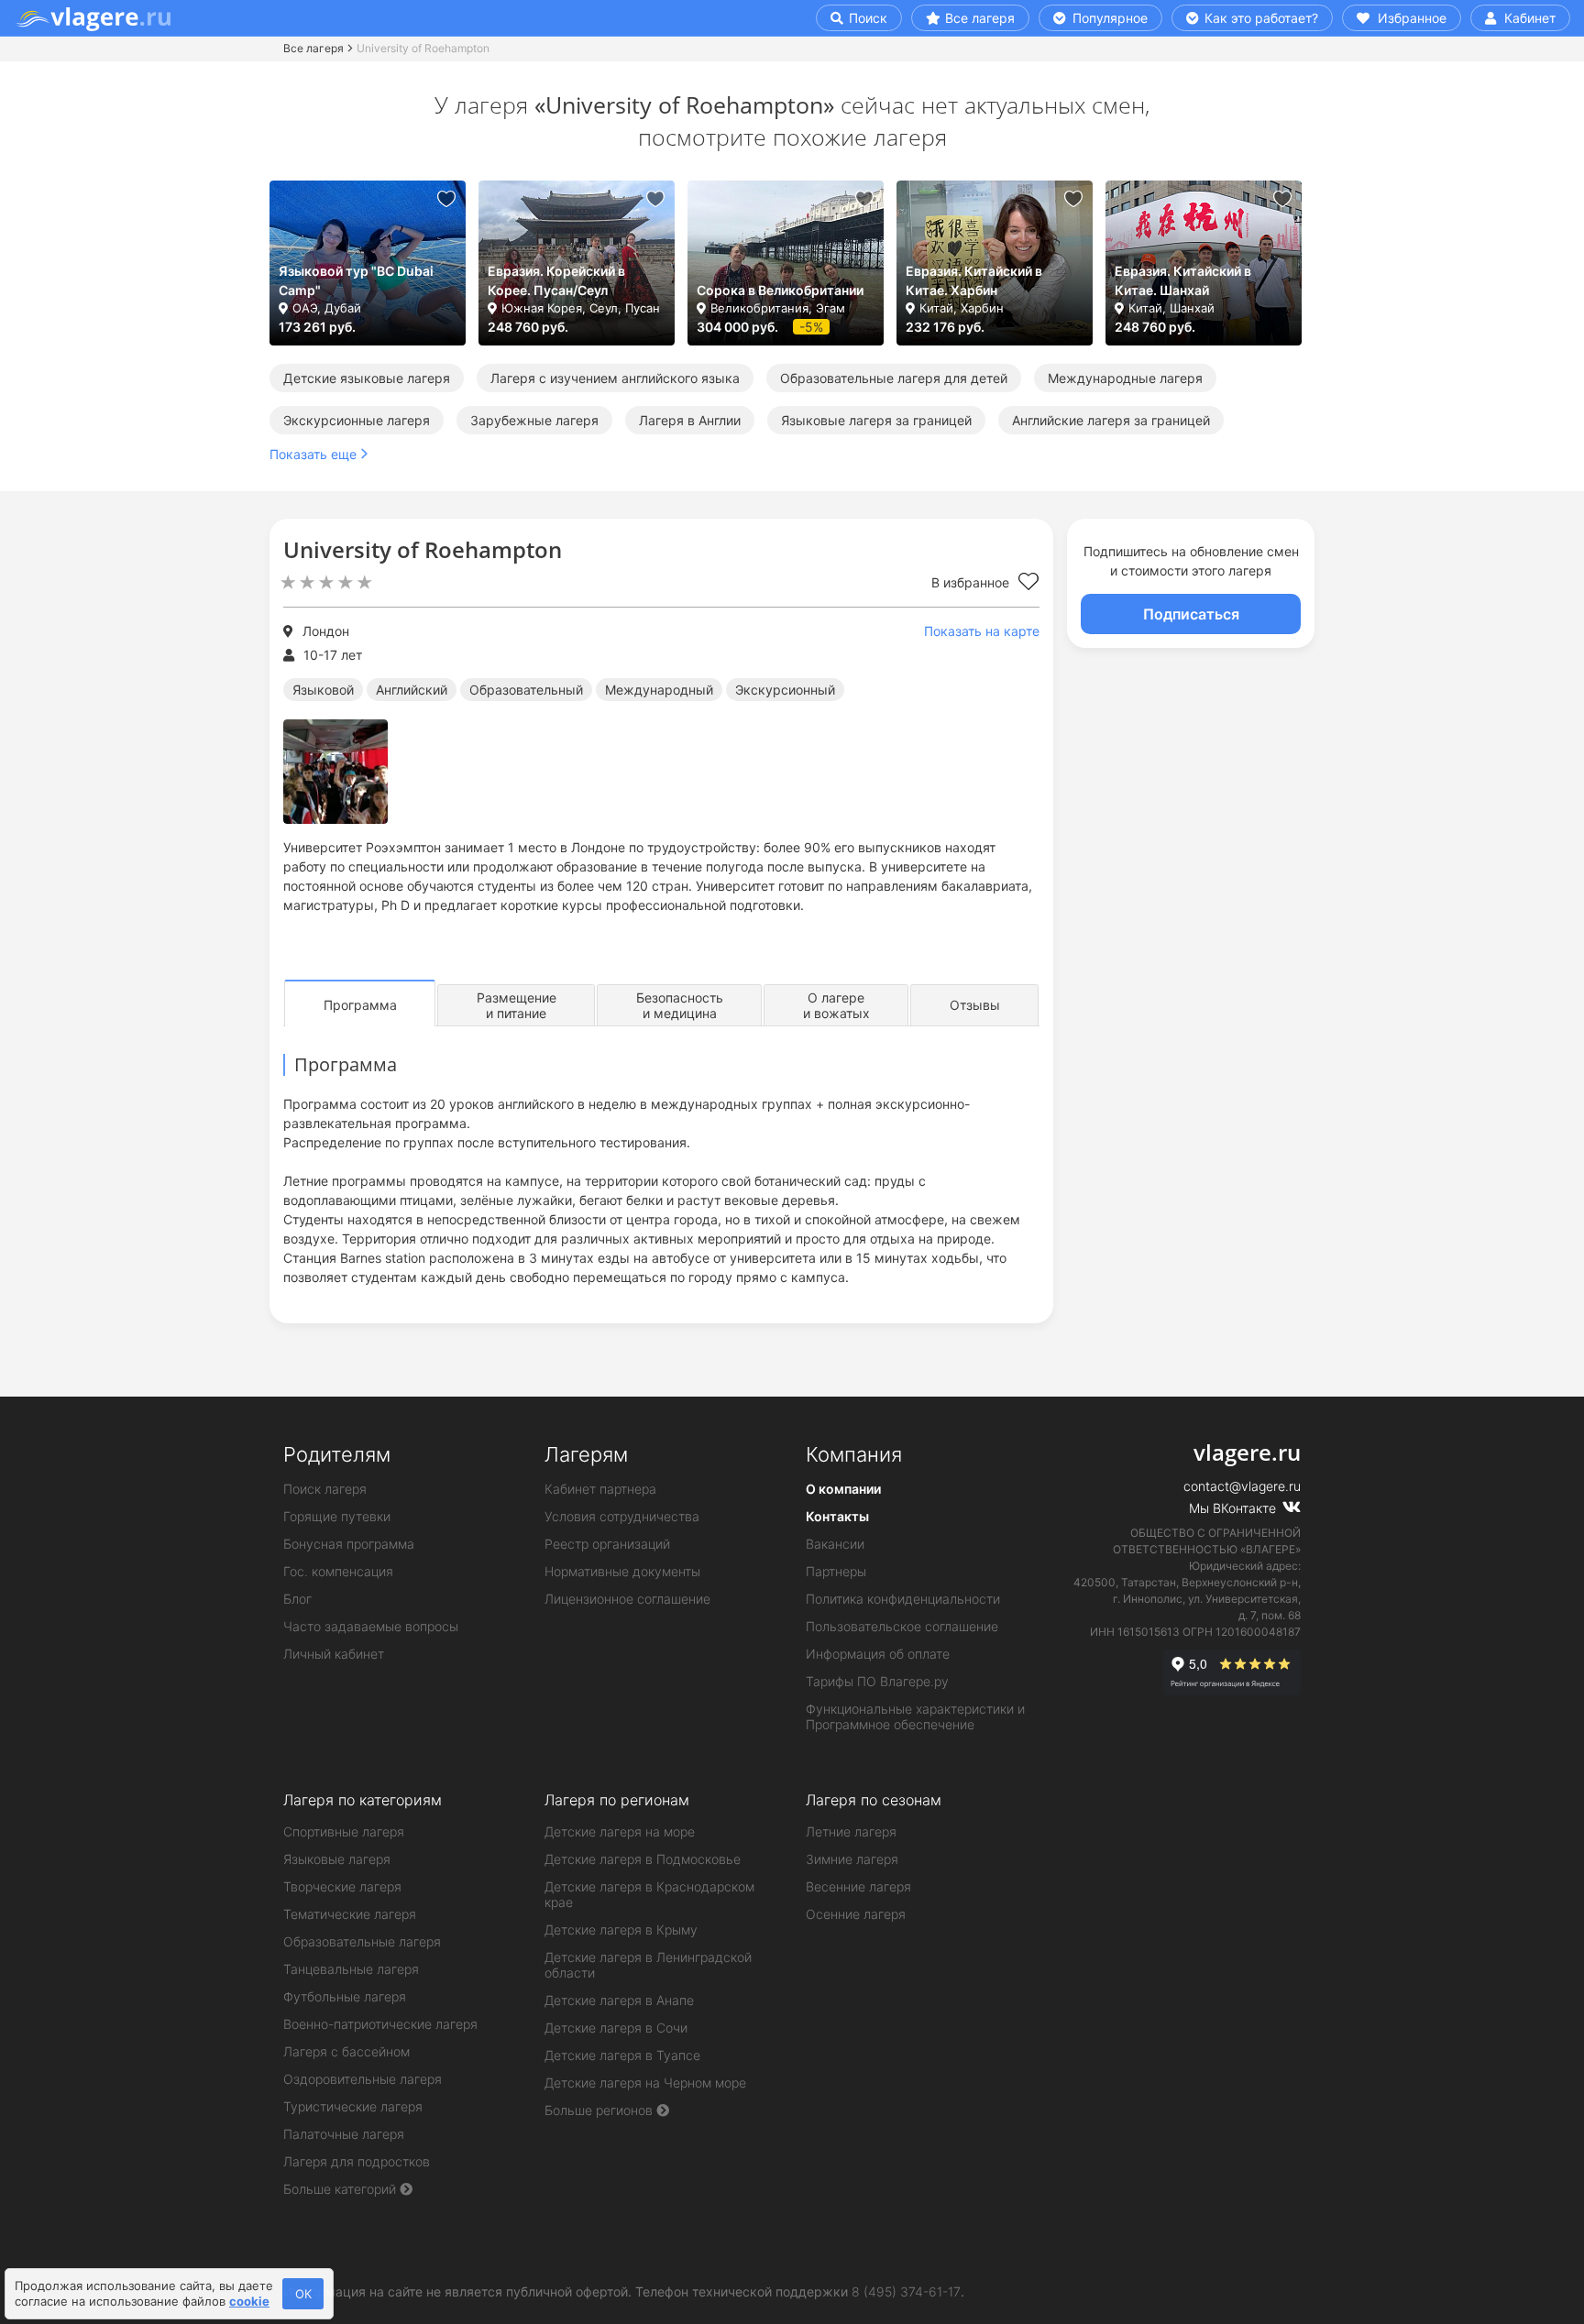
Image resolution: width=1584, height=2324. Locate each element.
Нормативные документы (622, 1571)
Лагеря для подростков (357, 2161)
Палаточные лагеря (344, 2134)
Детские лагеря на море (620, 1831)
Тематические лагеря (350, 1914)
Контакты (837, 1516)
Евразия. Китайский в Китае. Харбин (974, 280)
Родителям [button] (337, 1454)
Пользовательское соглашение (902, 1626)
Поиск (866, 18)
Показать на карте (982, 631)
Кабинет (1528, 18)
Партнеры (836, 1571)
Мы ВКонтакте (1234, 1508)
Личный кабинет (334, 1654)
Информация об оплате (878, 1654)
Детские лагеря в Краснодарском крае (649, 1894)
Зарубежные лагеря (534, 420)
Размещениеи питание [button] (517, 1005)
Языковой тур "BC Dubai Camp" (356, 280)
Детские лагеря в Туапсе (622, 2055)
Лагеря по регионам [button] (617, 1800)
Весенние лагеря (858, 1886)
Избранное (1410, 18)
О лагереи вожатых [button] (836, 1005)
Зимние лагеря (852, 1859)
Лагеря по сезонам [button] (874, 1800)
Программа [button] (360, 1005)
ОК (303, 2294)
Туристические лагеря (353, 2106)
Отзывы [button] (975, 1005)
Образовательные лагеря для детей (894, 378)
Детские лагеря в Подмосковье (643, 1859)
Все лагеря (980, 18)
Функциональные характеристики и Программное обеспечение (915, 1716)
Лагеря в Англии (690, 420)
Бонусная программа (349, 1544)
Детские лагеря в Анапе (619, 2000)
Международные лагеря (1125, 378)
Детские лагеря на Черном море (645, 2083)
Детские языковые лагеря (367, 378)
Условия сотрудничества (622, 1516)
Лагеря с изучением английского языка (615, 378)
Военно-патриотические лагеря (380, 2024)
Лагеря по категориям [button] (363, 1800)
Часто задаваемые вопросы (371, 1626)
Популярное (1108, 18)
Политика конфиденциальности (903, 1599)
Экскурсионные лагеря (357, 420)
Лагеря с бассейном (346, 2051)
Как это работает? (1259, 18)
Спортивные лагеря (344, 1831)
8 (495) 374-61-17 (906, 2291)
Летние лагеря (851, 1831)
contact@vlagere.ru (1242, 1486)
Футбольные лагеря (345, 1996)
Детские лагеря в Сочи (616, 2028)
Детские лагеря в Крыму (621, 1929)
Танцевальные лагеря (351, 1969)
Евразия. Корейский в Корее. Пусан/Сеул (556, 280)
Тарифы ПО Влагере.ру (877, 1681)
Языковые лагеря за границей (876, 420)
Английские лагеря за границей (1111, 420)
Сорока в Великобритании (780, 290)
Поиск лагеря (325, 1489)
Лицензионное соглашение (627, 1599)
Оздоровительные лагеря (363, 2079)
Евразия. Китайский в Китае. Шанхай (1183, 280)
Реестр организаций (607, 1544)
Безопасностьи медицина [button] (680, 1005)
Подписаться (1191, 614)
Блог (297, 1599)
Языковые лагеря (337, 1859)
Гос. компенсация (338, 1571)
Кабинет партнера (600, 1489)
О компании (843, 1489)
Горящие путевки (337, 1516)
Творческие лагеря (342, 1886)
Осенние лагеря (856, 1914)
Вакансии (835, 1544)
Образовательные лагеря (362, 1941)
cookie (249, 2301)
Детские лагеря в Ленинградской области (648, 1965)
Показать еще (313, 454)
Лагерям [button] (586, 1454)
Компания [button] (854, 1454)
